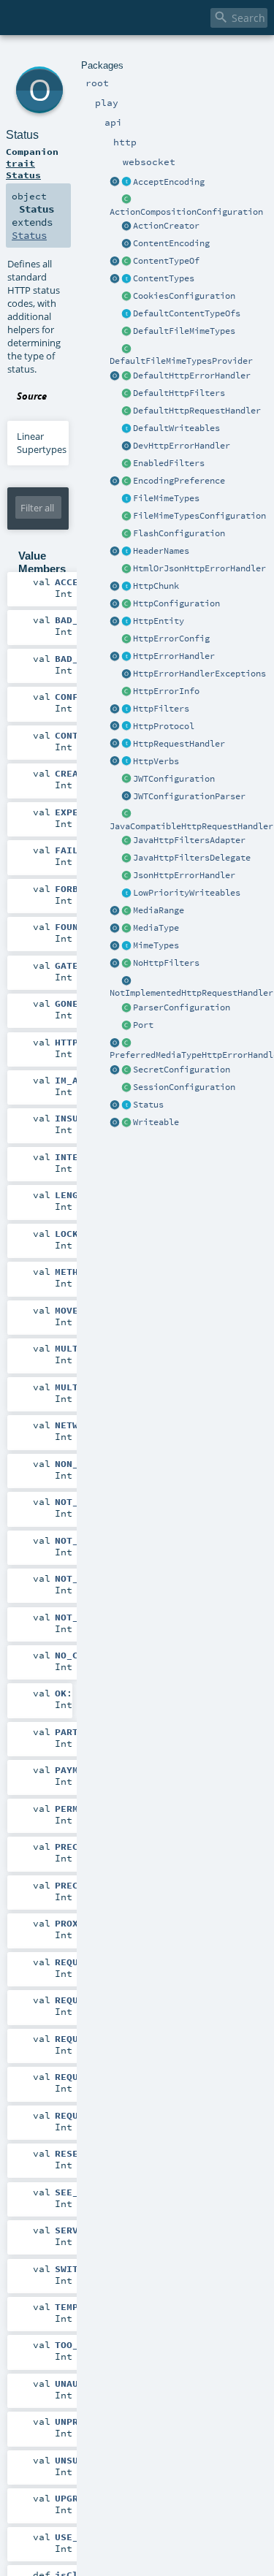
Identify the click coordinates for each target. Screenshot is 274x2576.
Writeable (156, 1122)
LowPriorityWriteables (187, 893)
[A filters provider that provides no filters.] (126, 964)
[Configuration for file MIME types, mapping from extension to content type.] (126, 517)
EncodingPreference (179, 481)
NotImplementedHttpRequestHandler (191, 993)
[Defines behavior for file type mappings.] (126, 499)
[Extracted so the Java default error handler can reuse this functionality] (126, 674)
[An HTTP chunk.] (126, 587)
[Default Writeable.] (126, 429)
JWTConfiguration (174, 779)
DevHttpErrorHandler (182, 446)
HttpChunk (156, 586)
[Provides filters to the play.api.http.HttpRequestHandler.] (126, 709)
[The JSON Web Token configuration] (126, 780)
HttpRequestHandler (179, 744)
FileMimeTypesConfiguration (199, 516)
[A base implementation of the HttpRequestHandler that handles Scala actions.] (126, 411)
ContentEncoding (171, 243)
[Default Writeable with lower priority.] (126, 893)
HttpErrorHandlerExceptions (199, 674)
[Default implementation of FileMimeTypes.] (126, 332)
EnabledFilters (169, 463)
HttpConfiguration (176, 603)
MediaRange (159, 910)
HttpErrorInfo (166, 691)
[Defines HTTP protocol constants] (115, 727)
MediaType (156, 928)
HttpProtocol (164, 726)
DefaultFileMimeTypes (184, 331)
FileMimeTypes (166, 498)
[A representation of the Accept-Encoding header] (126, 183)
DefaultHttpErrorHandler (192, 376)
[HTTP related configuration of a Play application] (126, 604)
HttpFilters (161, 709)
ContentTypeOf (166, 261)
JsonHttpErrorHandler (184, 875)
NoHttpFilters (166, 963)
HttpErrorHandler (174, 656)
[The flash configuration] (126, 534)
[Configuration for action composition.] (126, 200)
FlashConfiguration (179, 533)
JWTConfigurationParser (189, 796)
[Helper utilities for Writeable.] (115, 1123)
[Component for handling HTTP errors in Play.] (126, 657)
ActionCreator (166, 226)
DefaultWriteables (176, 428)
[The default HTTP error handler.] (126, 376)
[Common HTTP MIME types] (115, 946)
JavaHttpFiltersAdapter (189, 840)
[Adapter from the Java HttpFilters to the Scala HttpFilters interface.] (126, 841)
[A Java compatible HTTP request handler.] (126, 815)
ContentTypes (164, 278)
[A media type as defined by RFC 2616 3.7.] (126, 929)
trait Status (23, 169)
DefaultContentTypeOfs (187, 313)
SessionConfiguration (184, 1087)
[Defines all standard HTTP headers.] (115, 552)
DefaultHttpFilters (179, 393)
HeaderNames (161, 551)
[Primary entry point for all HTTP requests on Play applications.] (126, 744)
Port (143, 1025)
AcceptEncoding (169, 182)
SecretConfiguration (182, 1070)
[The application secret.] (126, 1070)
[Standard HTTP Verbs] (115, 762)
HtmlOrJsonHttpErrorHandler (199, 568)
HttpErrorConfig (171, 639)
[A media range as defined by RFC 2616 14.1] (126, 911)
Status (148, 1105)
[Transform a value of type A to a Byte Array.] (126, 1123)
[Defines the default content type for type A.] (126, 262)
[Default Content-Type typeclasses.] (115, 262)
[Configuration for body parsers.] (126, 1008)
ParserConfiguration (182, 1007)
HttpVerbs (156, 761)
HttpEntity (159, 621)
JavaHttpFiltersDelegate (192, 858)
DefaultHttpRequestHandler (197, 411)
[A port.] (126, 1026)
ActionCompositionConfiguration (186, 212)
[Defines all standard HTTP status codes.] (126, 1105)
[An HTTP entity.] (126, 622)
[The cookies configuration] (126, 297)
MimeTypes (156, 945)
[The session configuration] (126, 1088)
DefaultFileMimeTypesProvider (181, 361)
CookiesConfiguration (184, 296)
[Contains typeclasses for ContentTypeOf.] (126, 314)
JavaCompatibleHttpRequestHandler (191, 826)
